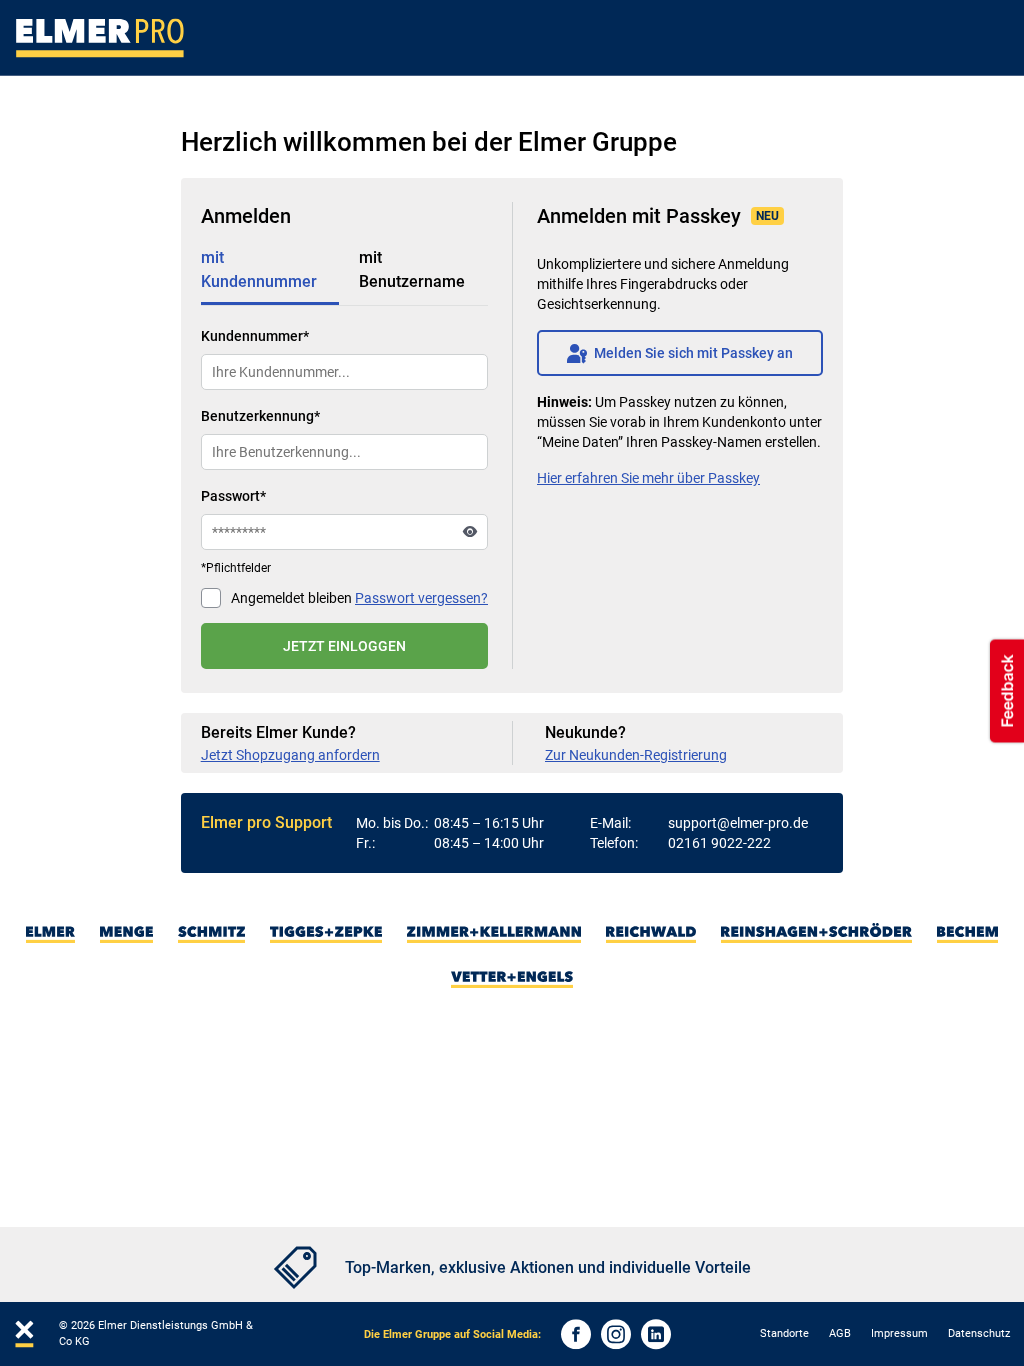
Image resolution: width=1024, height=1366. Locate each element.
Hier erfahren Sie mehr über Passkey (648, 478)
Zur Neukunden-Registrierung (636, 755)
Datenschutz (979, 1333)
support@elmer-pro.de (738, 823)
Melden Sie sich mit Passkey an (680, 353)
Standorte (784, 1333)
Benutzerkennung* (260, 416)
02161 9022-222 (719, 843)
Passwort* (233, 496)
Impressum (899, 1333)
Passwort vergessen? (421, 598)
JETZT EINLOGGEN (344, 646)
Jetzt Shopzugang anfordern (290, 755)
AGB (840, 1333)
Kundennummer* (255, 336)
